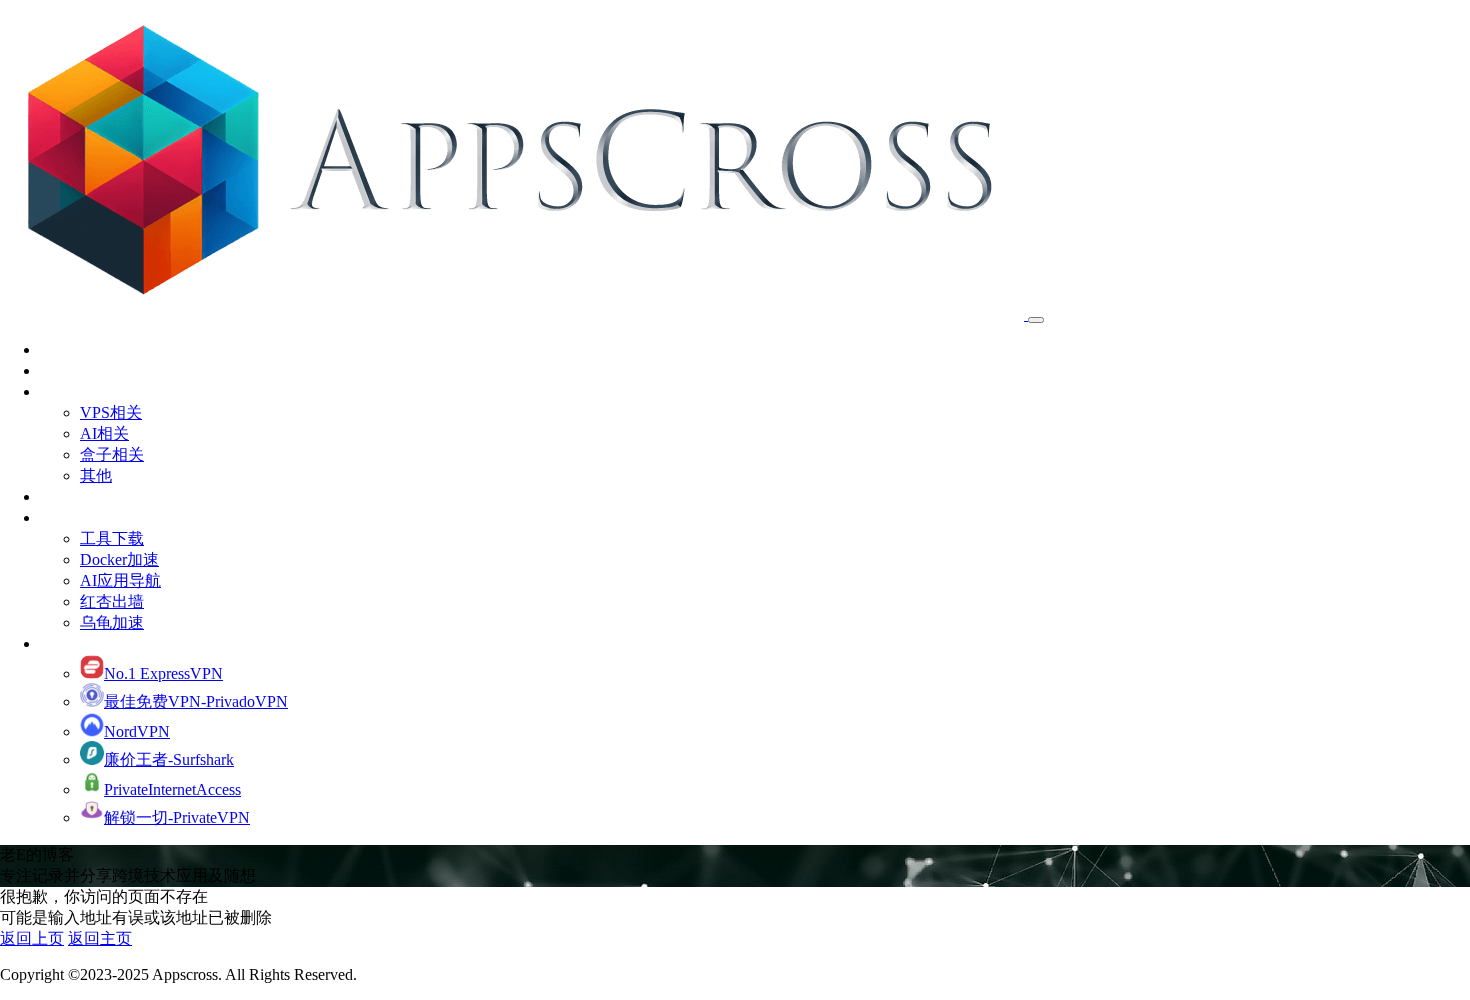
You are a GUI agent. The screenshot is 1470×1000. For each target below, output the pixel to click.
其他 (96, 475)
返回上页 (32, 938)
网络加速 (72, 643)
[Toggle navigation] (1036, 320)
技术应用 (72, 391)
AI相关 (104, 433)
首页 (56, 349)
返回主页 (100, 938)
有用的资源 (80, 517)
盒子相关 (112, 454)
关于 (56, 370)
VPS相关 (111, 412)
